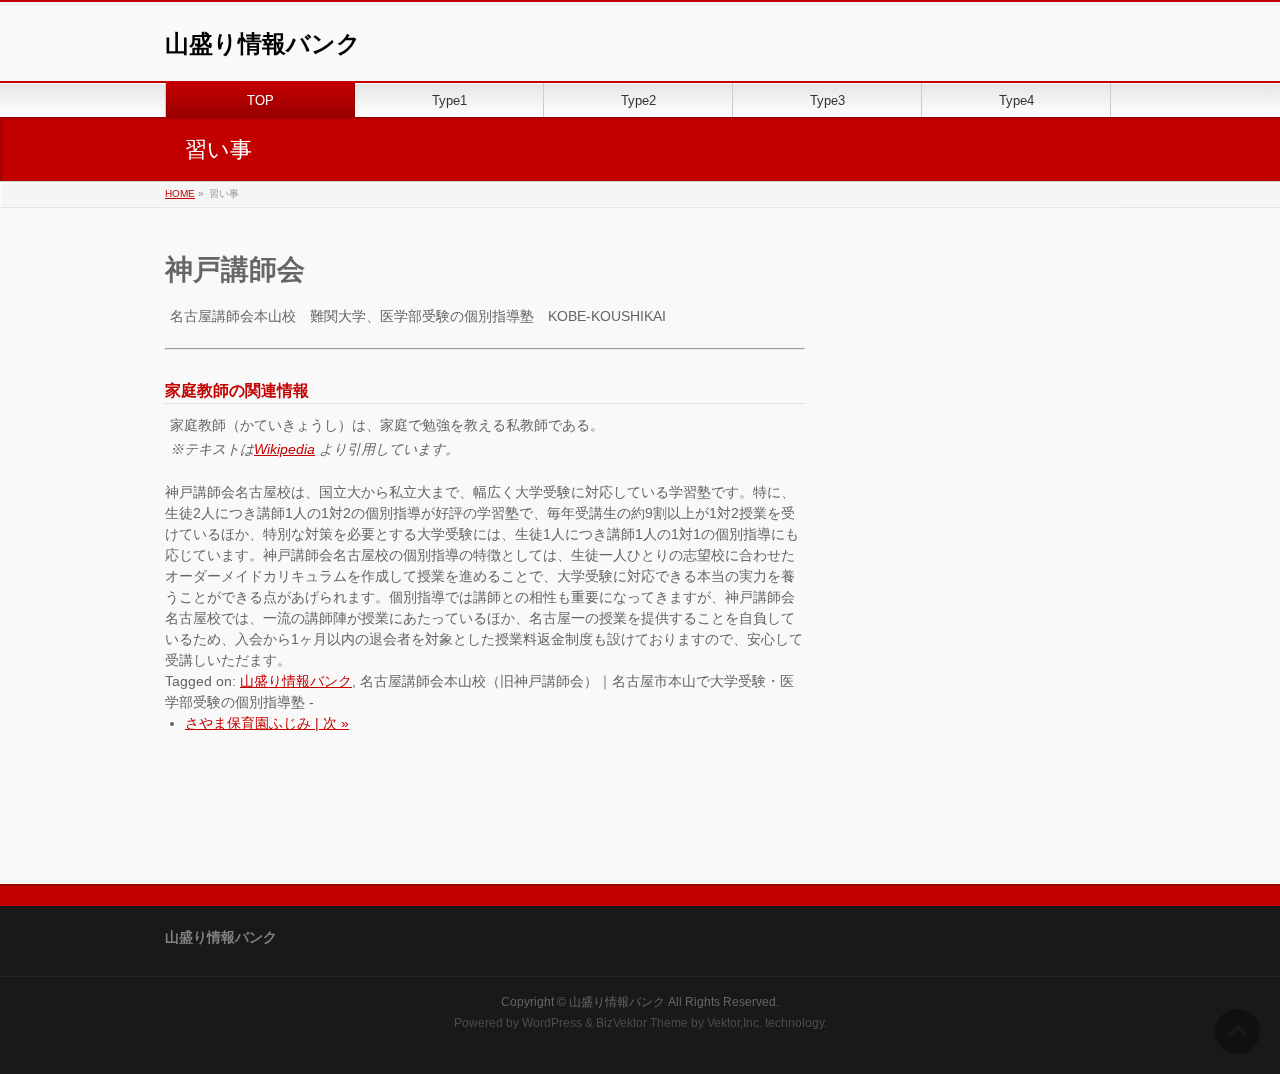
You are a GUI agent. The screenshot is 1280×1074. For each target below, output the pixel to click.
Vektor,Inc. (734, 1023)
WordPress (552, 1023)
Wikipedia (284, 449)
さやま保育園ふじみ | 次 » (267, 723)
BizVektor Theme (642, 1023)
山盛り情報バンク (263, 43)
